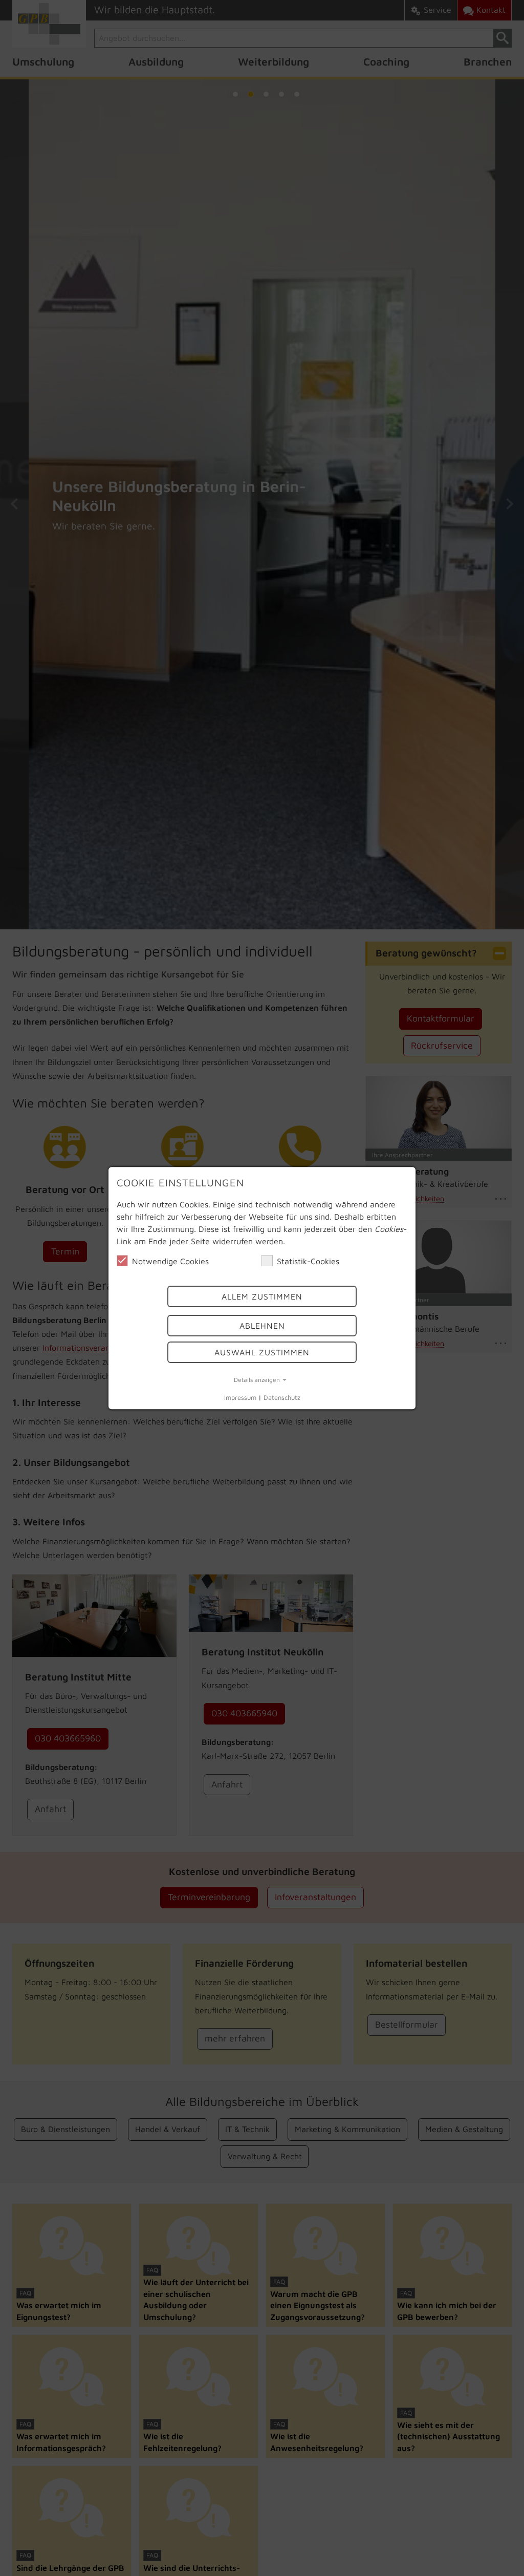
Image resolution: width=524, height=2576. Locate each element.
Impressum (240, 1398)
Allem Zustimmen (262, 1297)
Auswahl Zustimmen (262, 1352)
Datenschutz (282, 1398)
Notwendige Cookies (170, 1261)
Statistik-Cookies (308, 1261)
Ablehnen (262, 1326)
